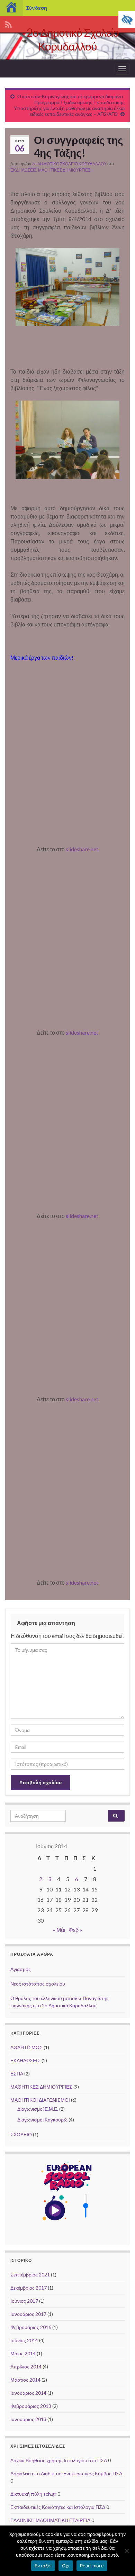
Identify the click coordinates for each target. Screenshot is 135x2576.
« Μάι (59, 1930)
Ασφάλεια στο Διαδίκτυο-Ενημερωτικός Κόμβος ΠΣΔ (66, 2473)
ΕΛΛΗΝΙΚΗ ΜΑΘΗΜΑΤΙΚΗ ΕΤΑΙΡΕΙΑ (50, 2520)
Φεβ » (75, 1930)
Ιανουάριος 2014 (28, 2393)
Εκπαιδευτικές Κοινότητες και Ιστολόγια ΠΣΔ (58, 2507)
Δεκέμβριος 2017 (29, 2288)
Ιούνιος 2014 (24, 2340)
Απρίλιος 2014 (26, 2367)
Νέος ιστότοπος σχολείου (38, 1984)
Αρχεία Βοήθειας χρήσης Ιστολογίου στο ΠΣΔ (59, 2460)
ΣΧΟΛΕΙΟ (21, 2134)
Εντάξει (43, 2566)
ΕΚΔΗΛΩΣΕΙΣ (23, 170)
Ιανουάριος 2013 (28, 2419)
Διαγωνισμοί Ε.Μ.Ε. (38, 2109)
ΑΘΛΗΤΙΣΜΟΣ (26, 2047)
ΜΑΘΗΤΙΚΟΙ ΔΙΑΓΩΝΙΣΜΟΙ (40, 2100)
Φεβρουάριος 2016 (31, 2327)
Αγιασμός (21, 1969)
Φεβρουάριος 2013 (31, 2406)
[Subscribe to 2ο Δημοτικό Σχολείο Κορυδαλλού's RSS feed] (8, 23)
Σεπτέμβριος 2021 (30, 2275)
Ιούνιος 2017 (24, 2301)
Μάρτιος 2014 (25, 2380)
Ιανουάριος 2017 (28, 2314)
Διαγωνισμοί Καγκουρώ (42, 2120)
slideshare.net (82, 849)
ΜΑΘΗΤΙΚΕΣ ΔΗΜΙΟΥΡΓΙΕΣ (64, 170)
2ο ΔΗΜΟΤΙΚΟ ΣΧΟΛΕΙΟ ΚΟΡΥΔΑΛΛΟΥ (69, 164)
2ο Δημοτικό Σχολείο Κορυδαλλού (73, 39)
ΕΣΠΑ (17, 2074)
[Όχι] (126, 2551)
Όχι (66, 2566)
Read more (92, 2566)
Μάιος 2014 (23, 2353)
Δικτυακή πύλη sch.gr (33, 2494)
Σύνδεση (37, 8)
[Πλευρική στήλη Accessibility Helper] (127, 19)
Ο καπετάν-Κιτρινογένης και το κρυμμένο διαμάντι (70, 96)
